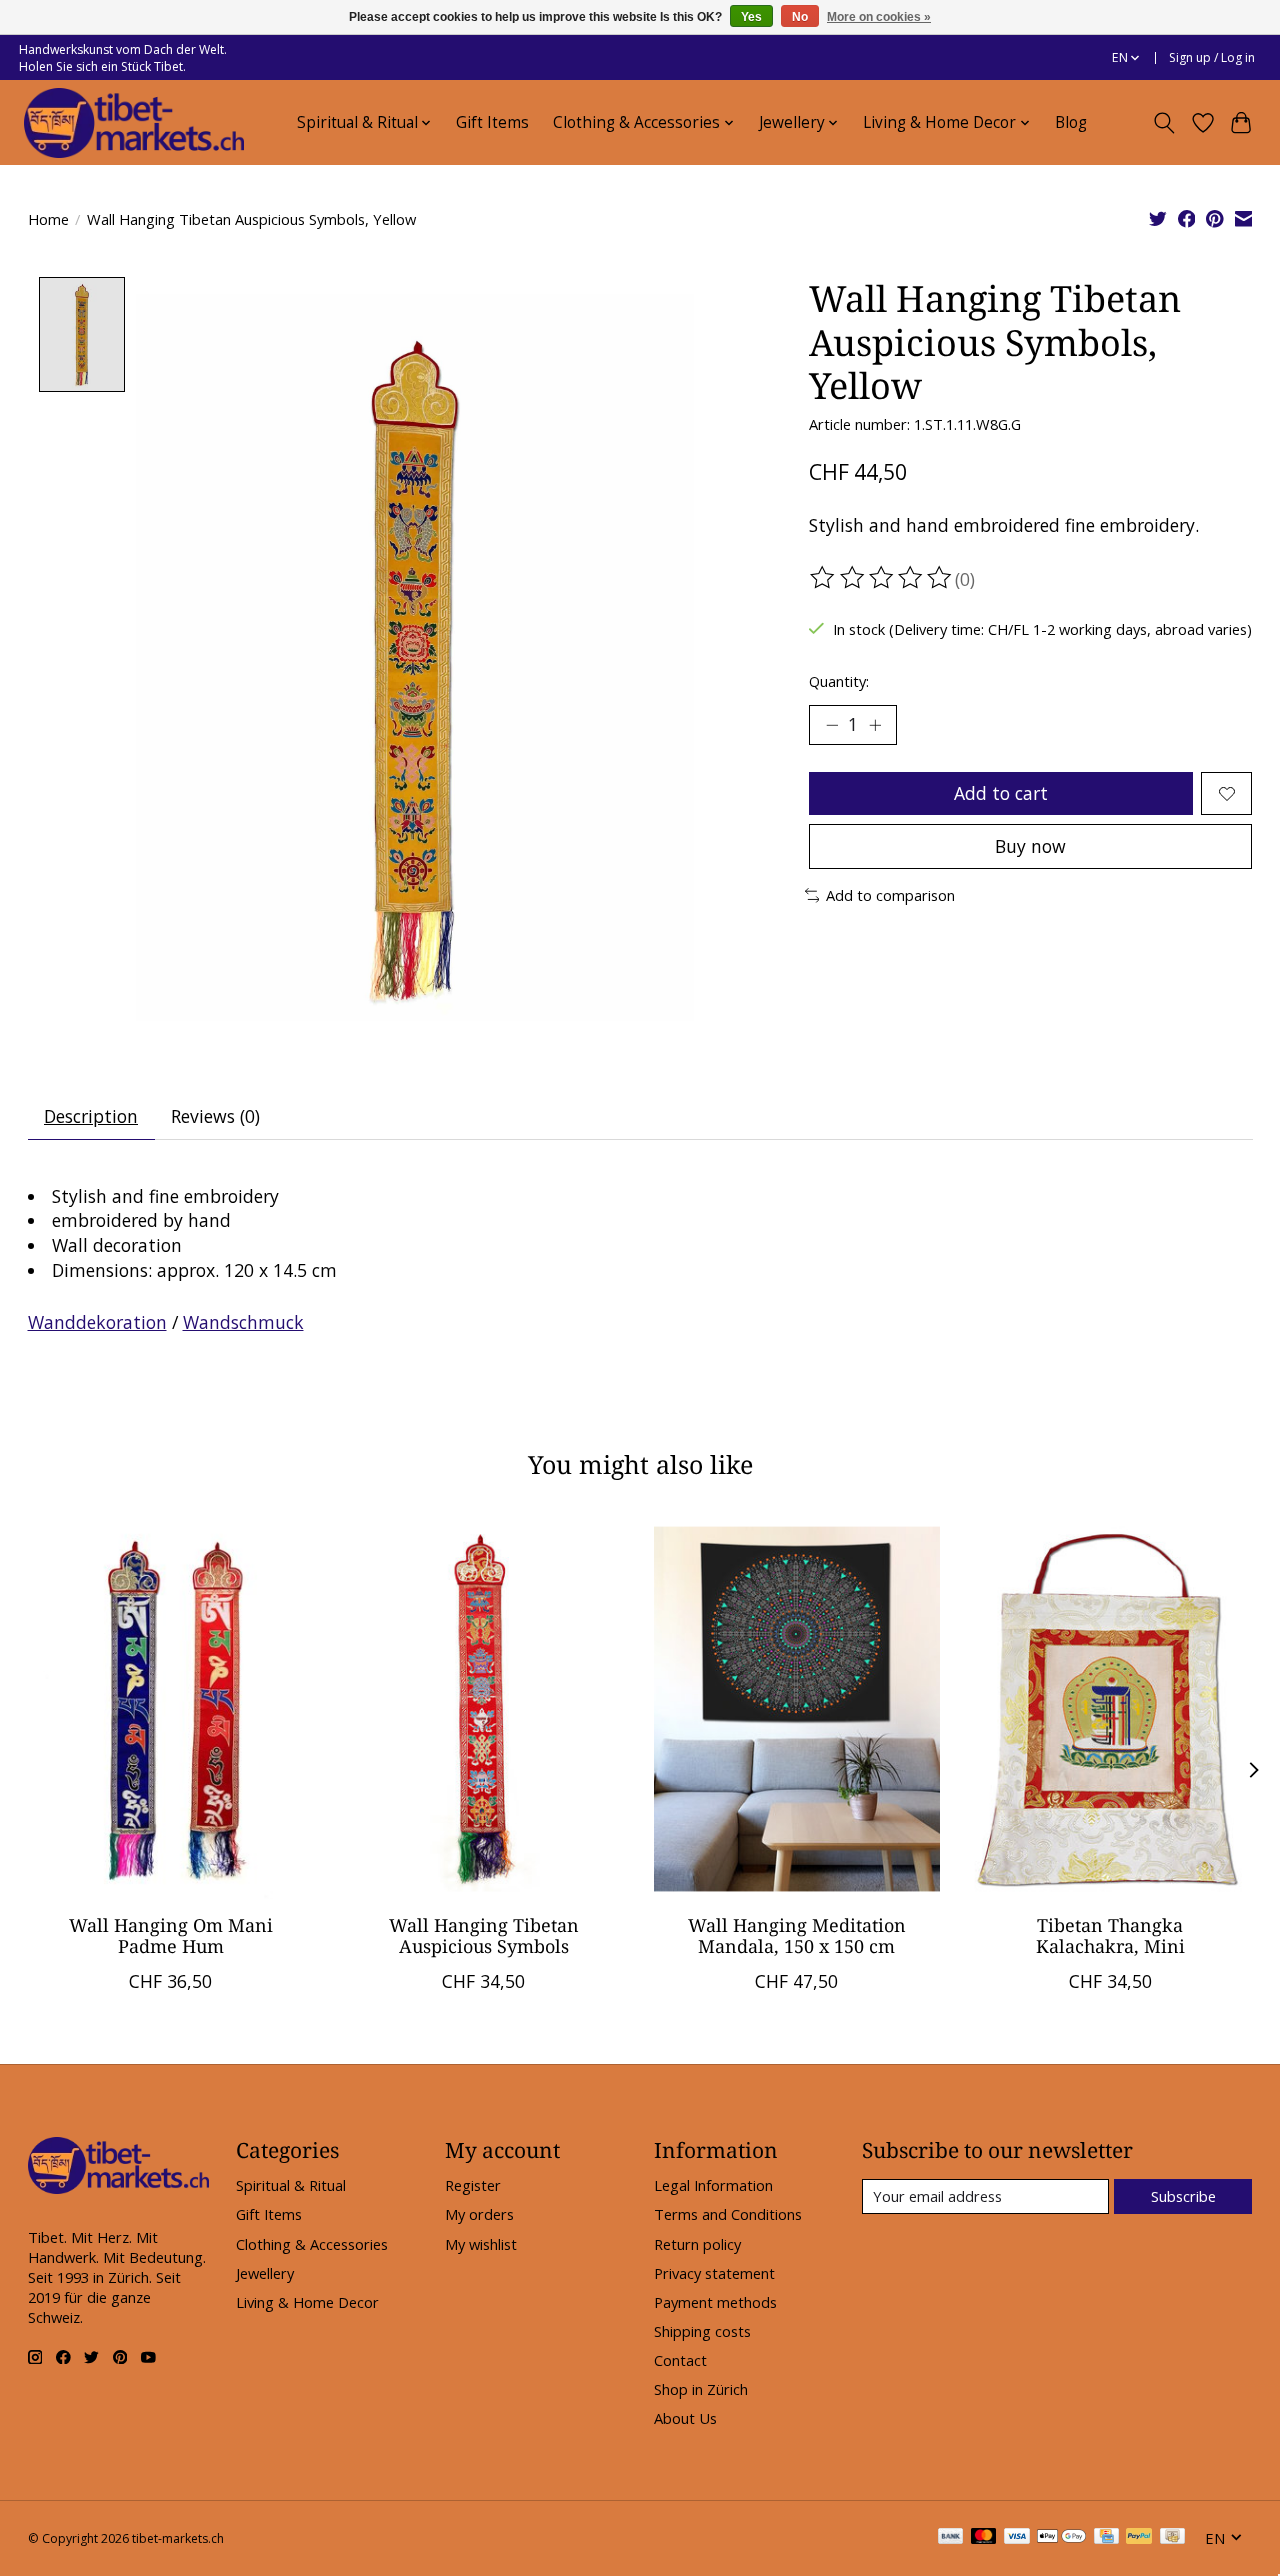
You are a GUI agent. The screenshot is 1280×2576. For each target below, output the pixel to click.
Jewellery (265, 2273)
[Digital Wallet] (1061, 2538)
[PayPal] (1139, 2538)
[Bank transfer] (951, 2538)
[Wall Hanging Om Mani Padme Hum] (171, 1709)
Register (473, 2185)
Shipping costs (702, 2331)
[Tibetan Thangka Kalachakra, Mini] (1110, 1709)
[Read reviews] (882, 578)
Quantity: (839, 681)
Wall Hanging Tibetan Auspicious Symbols (483, 1935)
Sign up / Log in (1212, 57)
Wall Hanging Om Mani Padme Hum (170, 1935)
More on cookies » (879, 17)
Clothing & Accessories (312, 2244)
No (800, 17)
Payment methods (715, 2302)
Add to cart (1001, 793)
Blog (1071, 122)
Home (48, 219)
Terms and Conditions (728, 2214)
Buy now (1030, 846)
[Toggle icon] (1163, 123)
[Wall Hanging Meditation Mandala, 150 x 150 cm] (797, 1709)
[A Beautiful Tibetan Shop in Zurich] (134, 123)
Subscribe (1183, 2196)
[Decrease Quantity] (832, 725)
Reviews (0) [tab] (215, 1116)
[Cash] (1172, 2538)
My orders (479, 2214)
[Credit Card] (1106, 2538)
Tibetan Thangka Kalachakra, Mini (1109, 1935)
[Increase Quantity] (875, 725)
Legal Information (713, 2185)
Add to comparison (890, 895)
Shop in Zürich (701, 2389)
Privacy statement (714, 2273)
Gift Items (492, 122)
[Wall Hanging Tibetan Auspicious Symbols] (484, 1709)
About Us (685, 2418)
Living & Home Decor (307, 2302)
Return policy (697, 2244)
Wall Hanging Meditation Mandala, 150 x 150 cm (796, 1935)
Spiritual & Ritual (291, 2185)
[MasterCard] (984, 2538)
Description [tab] (91, 1116)
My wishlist (481, 2244)
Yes (751, 17)
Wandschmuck (243, 1322)
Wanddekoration (97, 1322)
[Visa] (1017, 2538)
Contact (680, 2360)
